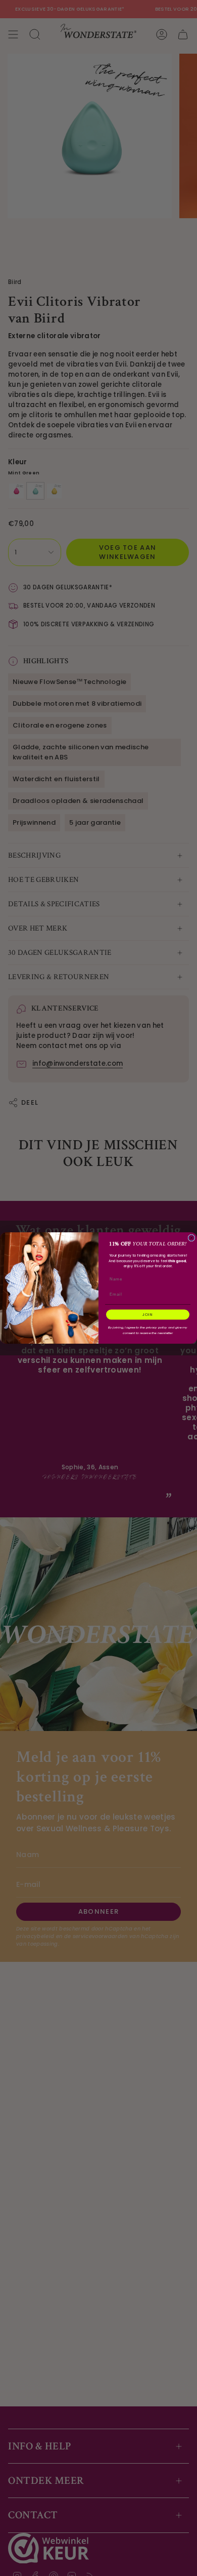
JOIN (148, 1315)
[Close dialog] (191, 1238)
